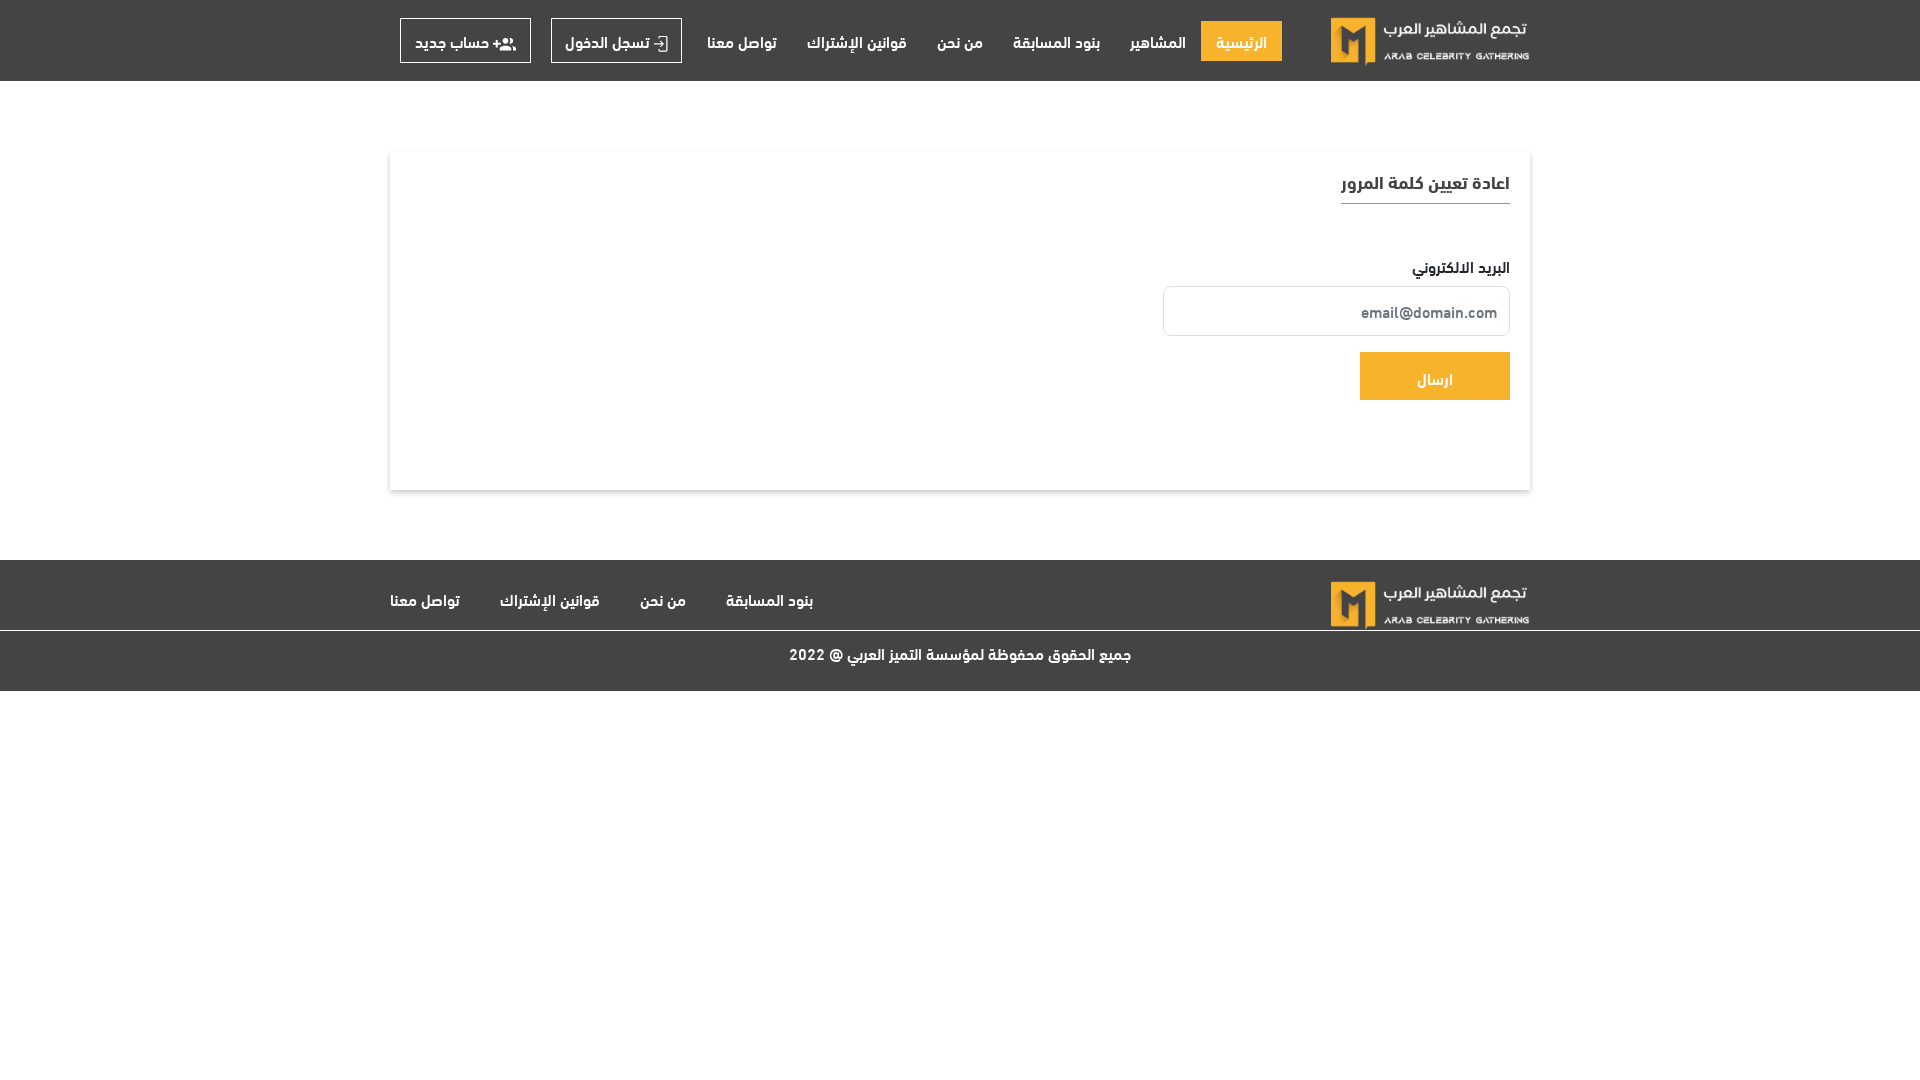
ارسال (1435, 377)
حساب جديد (454, 40)
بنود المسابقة (1056, 40)
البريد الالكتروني (1459, 266)
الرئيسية (1234, 40)
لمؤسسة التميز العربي (915, 652)
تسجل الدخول (609, 40)
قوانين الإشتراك (857, 40)
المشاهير (1158, 40)
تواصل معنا (742, 40)
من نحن (960, 40)
